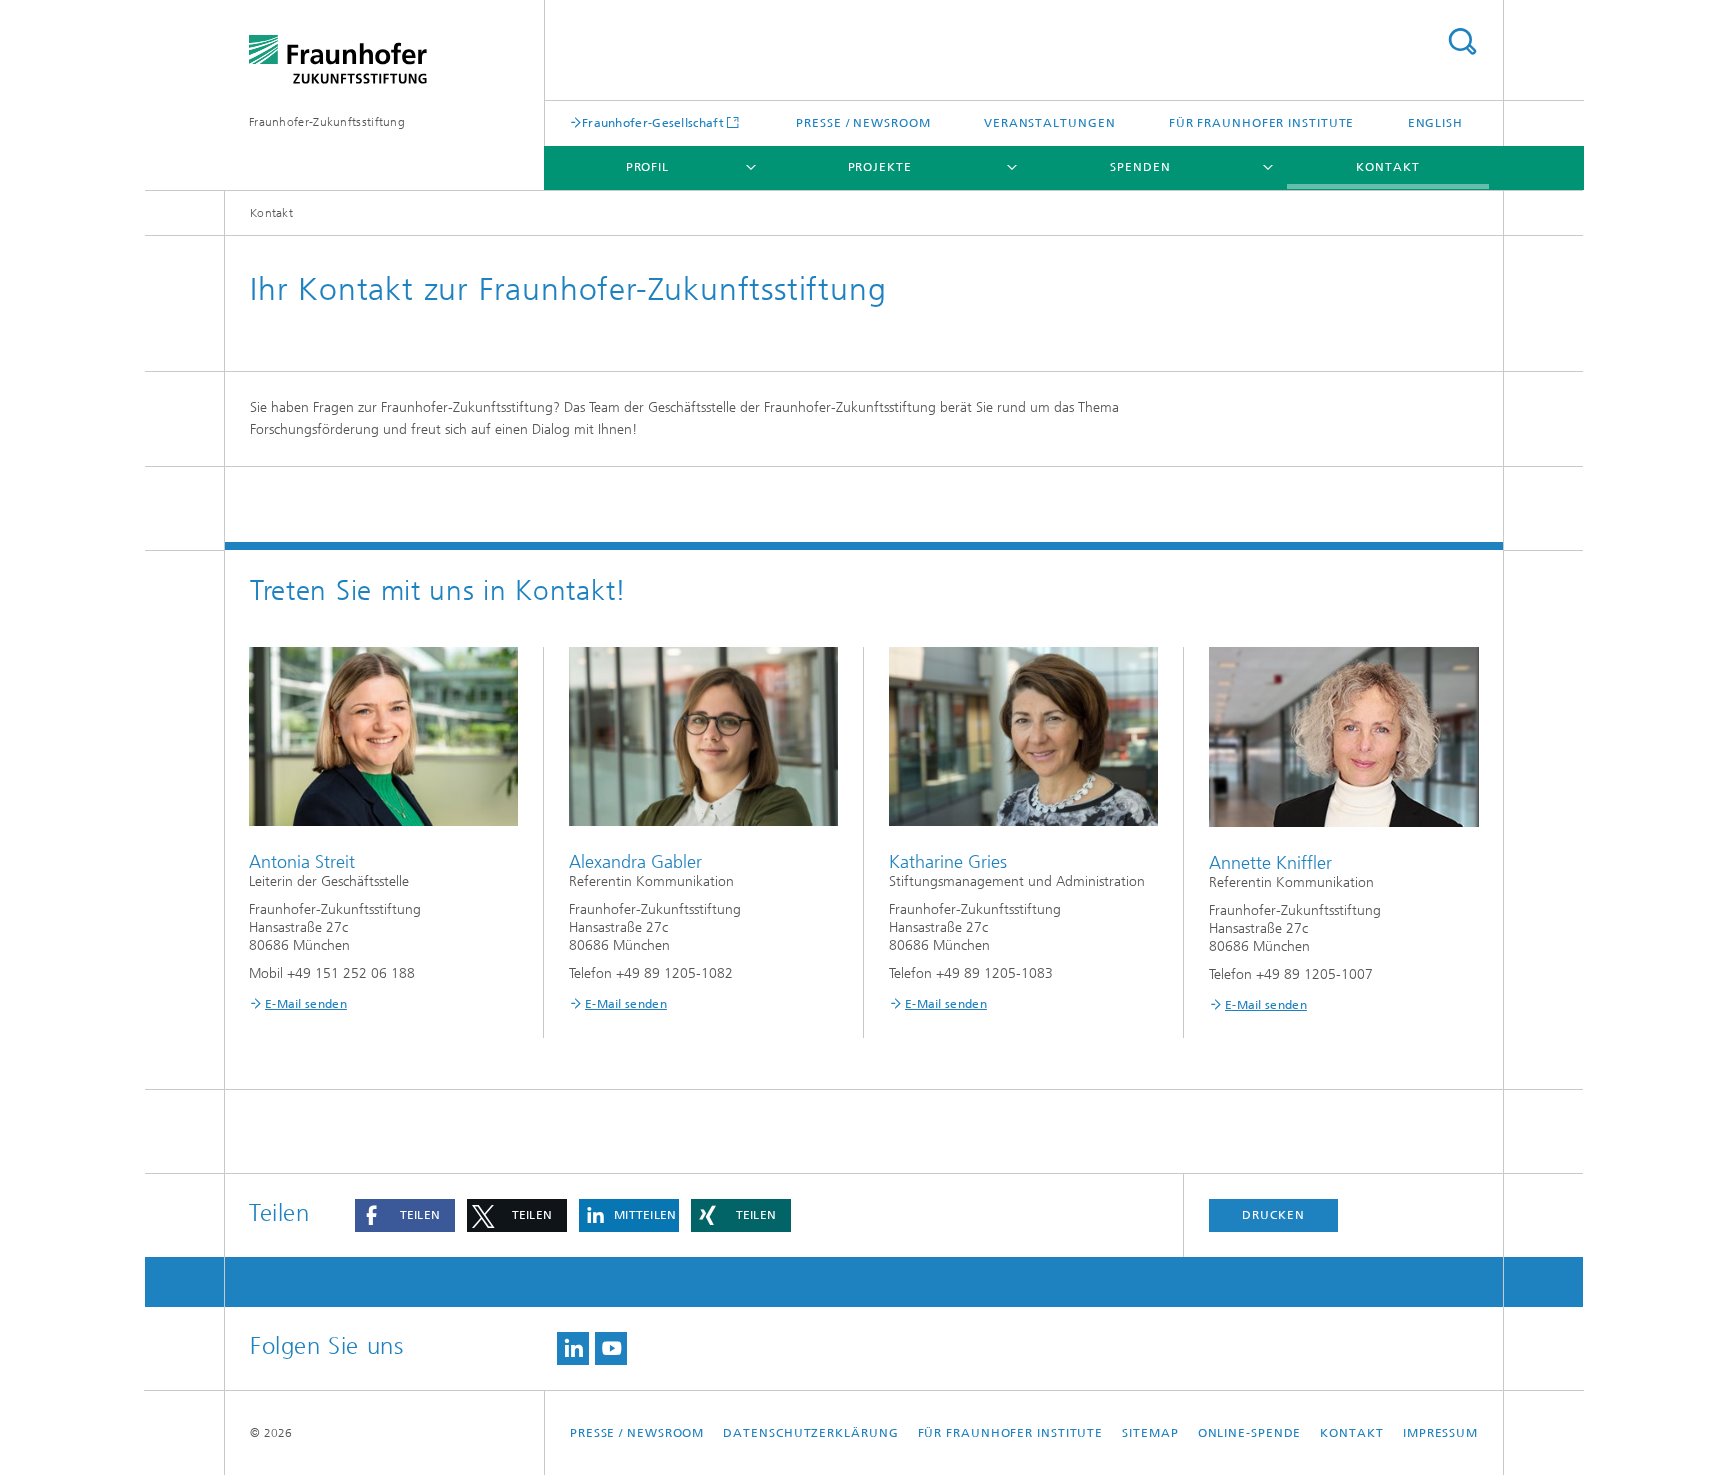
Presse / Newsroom (863, 123)
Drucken (1273, 1215)
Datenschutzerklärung (810, 1433)
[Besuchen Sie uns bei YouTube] (611, 1348)
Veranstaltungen (1050, 123)
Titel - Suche (1462, 41)
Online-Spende (1250, 1433)
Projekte (880, 167)
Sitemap (1150, 1433)
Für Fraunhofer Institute (1262, 123)
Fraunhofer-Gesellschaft (653, 122)
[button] (405, 1215)
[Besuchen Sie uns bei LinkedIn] (573, 1348)
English (1435, 123)
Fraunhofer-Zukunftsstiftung (327, 122)
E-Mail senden (306, 1004)
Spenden (1140, 167)
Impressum (1440, 1433)
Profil (647, 167)
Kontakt (1387, 167)
